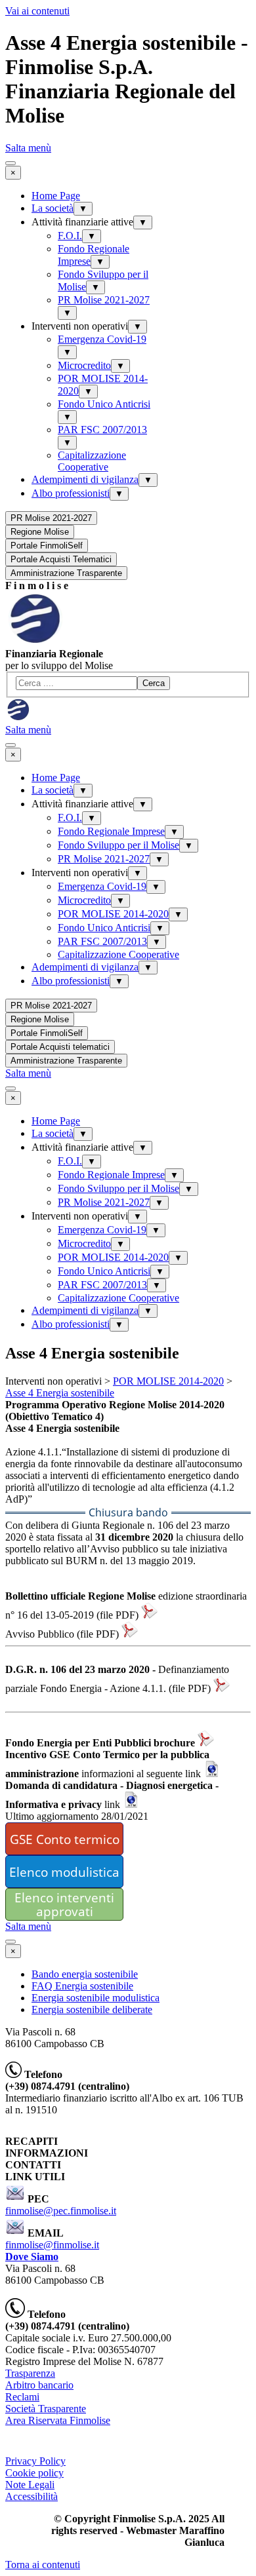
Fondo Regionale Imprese (111, 831)
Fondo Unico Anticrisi (104, 404)
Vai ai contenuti (37, 11)
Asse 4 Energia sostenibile (60, 1393)
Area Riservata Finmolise (58, 2420)
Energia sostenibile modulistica (96, 1998)
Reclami (22, 2397)
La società (53, 208)
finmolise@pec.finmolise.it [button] (61, 2211)
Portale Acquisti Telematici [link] (61, 559)
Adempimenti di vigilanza (85, 479)
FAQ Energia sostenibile (82, 1986)
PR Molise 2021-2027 (104, 300)
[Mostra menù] (11, 163)
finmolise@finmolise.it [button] (52, 2245)
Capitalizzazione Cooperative (92, 461)
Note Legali (30, 2485)
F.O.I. (70, 236)
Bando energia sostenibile (85, 1974)
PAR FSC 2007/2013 (102, 430)
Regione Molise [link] (40, 532)
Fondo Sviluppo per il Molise (118, 845)
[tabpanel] (128, 586)
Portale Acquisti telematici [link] (60, 1047)
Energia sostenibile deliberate (92, 2009)
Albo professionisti (71, 493)
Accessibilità (32, 2496)
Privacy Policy (35, 2461)
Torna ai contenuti (43, 2565)
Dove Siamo (32, 2257)
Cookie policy (34, 2473)
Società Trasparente (46, 2409)
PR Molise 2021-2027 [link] (51, 518)
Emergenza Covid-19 (102, 339)
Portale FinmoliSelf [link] (47, 546)
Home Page (56, 196)
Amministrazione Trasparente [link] (66, 573)
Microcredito (84, 365)
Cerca (154, 683)
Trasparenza (30, 2373)
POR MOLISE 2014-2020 (113, 914)
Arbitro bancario (39, 2385)
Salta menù (28, 148)
